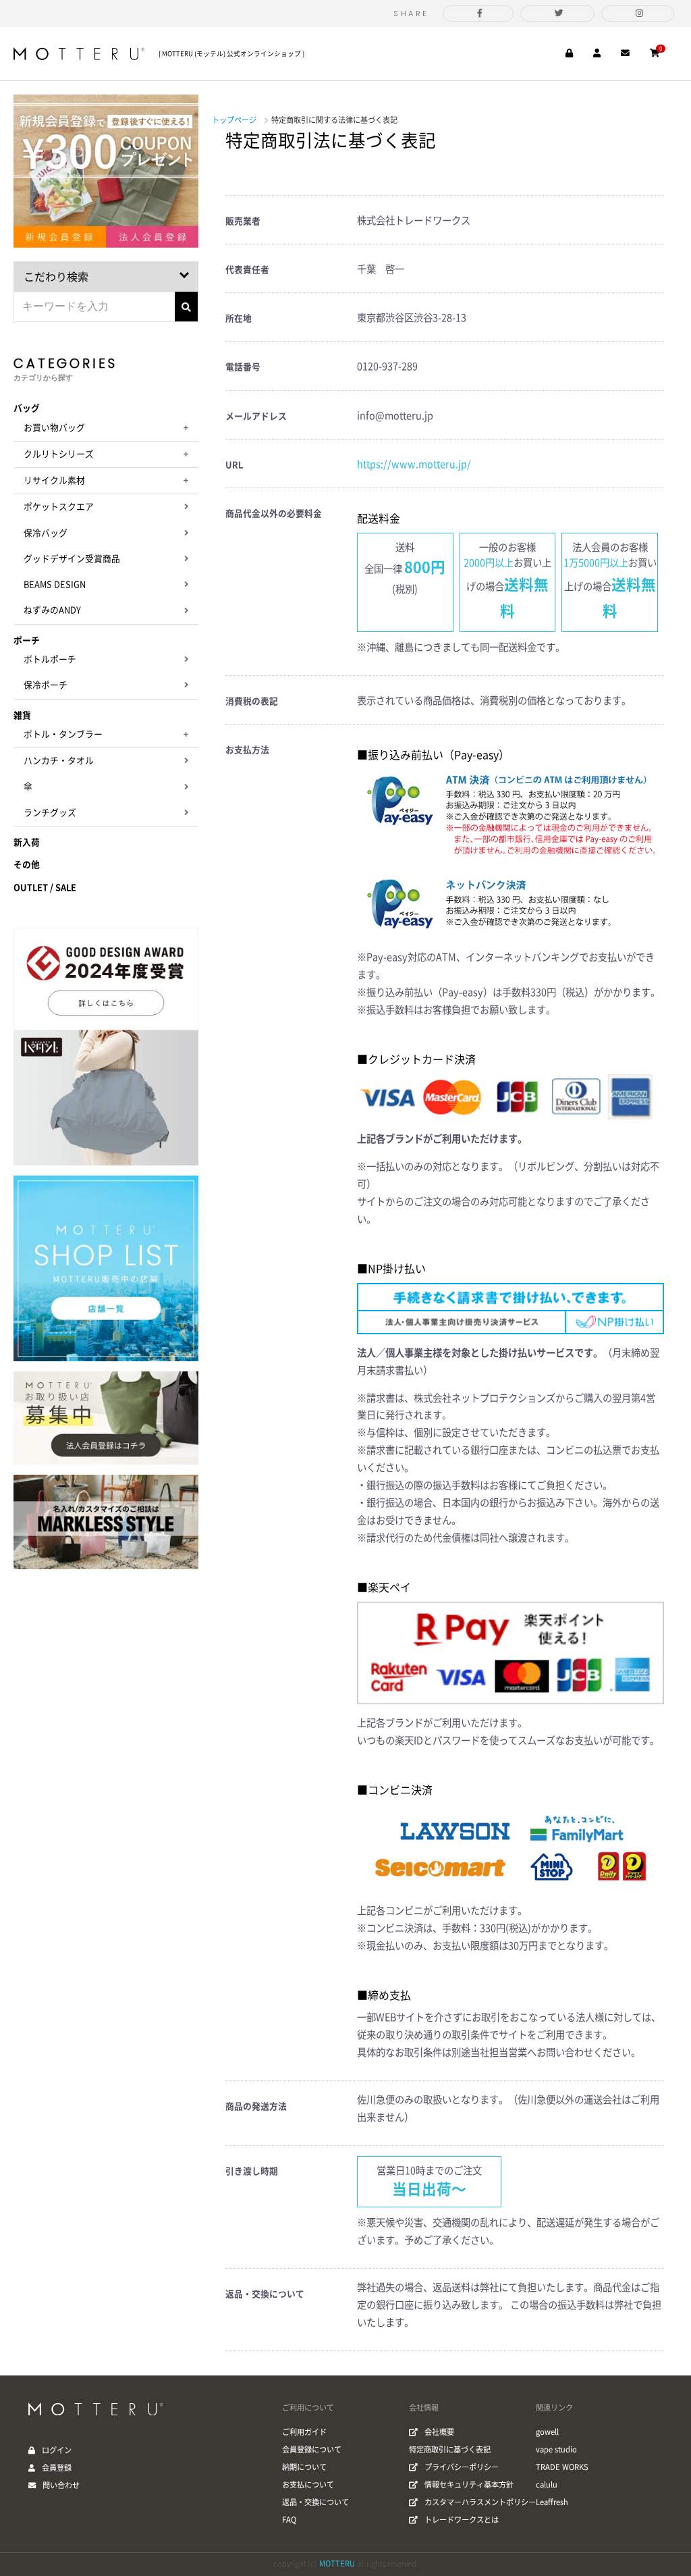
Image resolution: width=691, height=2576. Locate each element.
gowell (547, 2432)
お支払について (308, 2485)
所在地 (239, 318)
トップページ (234, 120)
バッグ (27, 408)
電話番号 (243, 367)
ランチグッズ (50, 813)
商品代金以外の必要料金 (274, 514)
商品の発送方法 (256, 2106)
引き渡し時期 (252, 2171)
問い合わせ (61, 2485)
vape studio (556, 2449)
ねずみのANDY (52, 610)
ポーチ (27, 640)
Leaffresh (552, 2502)
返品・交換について (265, 2294)
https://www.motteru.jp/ (414, 464)
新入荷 (27, 842)
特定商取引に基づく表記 (450, 2449)
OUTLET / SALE (45, 888)
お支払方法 (247, 750)
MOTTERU (337, 2564)
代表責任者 (247, 270)
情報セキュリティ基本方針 (469, 2485)
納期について (304, 2467)
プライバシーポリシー (462, 2467)
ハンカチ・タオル (59, 761)
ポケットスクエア (59, 507)
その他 (27, 865)
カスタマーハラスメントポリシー (480, 2502)
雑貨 (22, 715)
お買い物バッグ (54, 428)
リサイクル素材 (54, 480)
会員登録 (57, 2468)
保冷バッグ (46, 533)
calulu (547, 2485)
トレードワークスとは (462, 2520)
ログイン (57, 2450)
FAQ (289, 2520)
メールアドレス (256, 416)
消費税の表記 (252, 701)
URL (234, 465)
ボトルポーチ (50, 659)
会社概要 (439, 2432)
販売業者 (243, 221)
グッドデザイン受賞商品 (72, 559)
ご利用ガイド (304, 2432)
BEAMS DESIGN (55, 584)
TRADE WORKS (562, 2467)
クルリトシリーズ (59, 454)
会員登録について (312, 2449)
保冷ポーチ (46, 685)
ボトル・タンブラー (63, 734)
